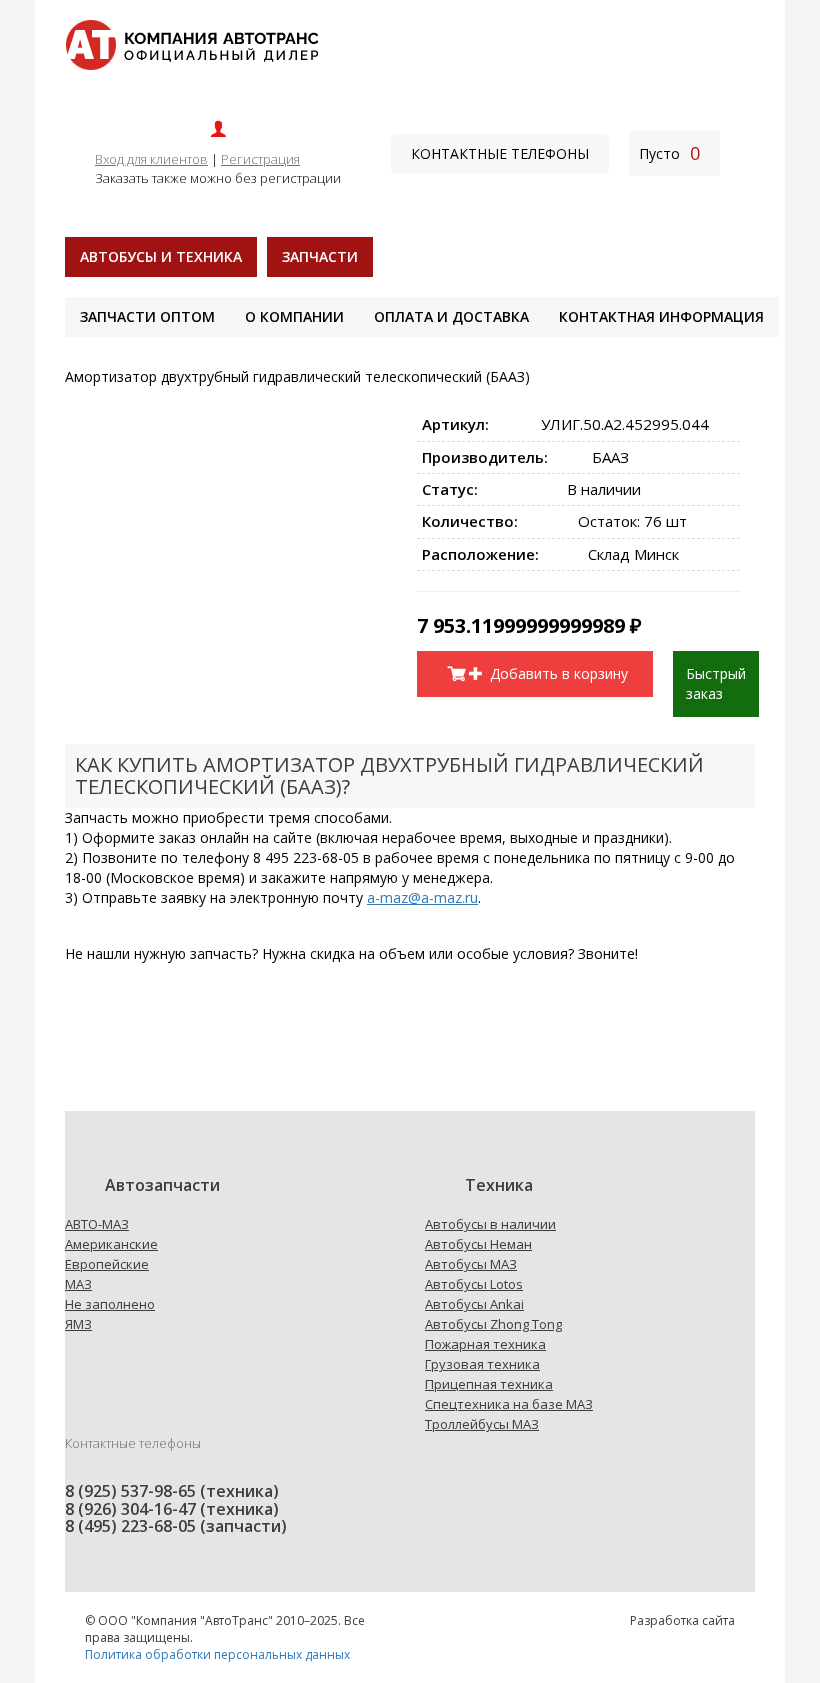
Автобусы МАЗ (471, 1264)
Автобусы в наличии (490, 1224)
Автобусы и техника (161, 256)
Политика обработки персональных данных (217, 1654)
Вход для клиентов (151, 159)
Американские (111, 1244)
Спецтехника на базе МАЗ (509, 1404)
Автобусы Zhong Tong (493, 1324)
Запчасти (320, 256)
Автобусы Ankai (474, 1304)
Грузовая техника (482, 1364)
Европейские (107, 1264)
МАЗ (78, 1284)
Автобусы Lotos (474, 1284)
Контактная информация (661, 316)
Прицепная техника (489, 1384)
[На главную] (191, 43)
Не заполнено (110, 1304)
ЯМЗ (78, 1324)
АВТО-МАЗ (97, 1224)
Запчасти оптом (147, 316)
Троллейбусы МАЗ (482, 1424)
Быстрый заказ (716, 683)
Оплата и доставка (451, 316)
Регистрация (260, 159)
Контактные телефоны (500, 153)
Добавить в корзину (557, 673)
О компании (294, 316)
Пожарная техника (485, 1344)
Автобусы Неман (478, 1244)
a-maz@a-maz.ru (422, 897)
